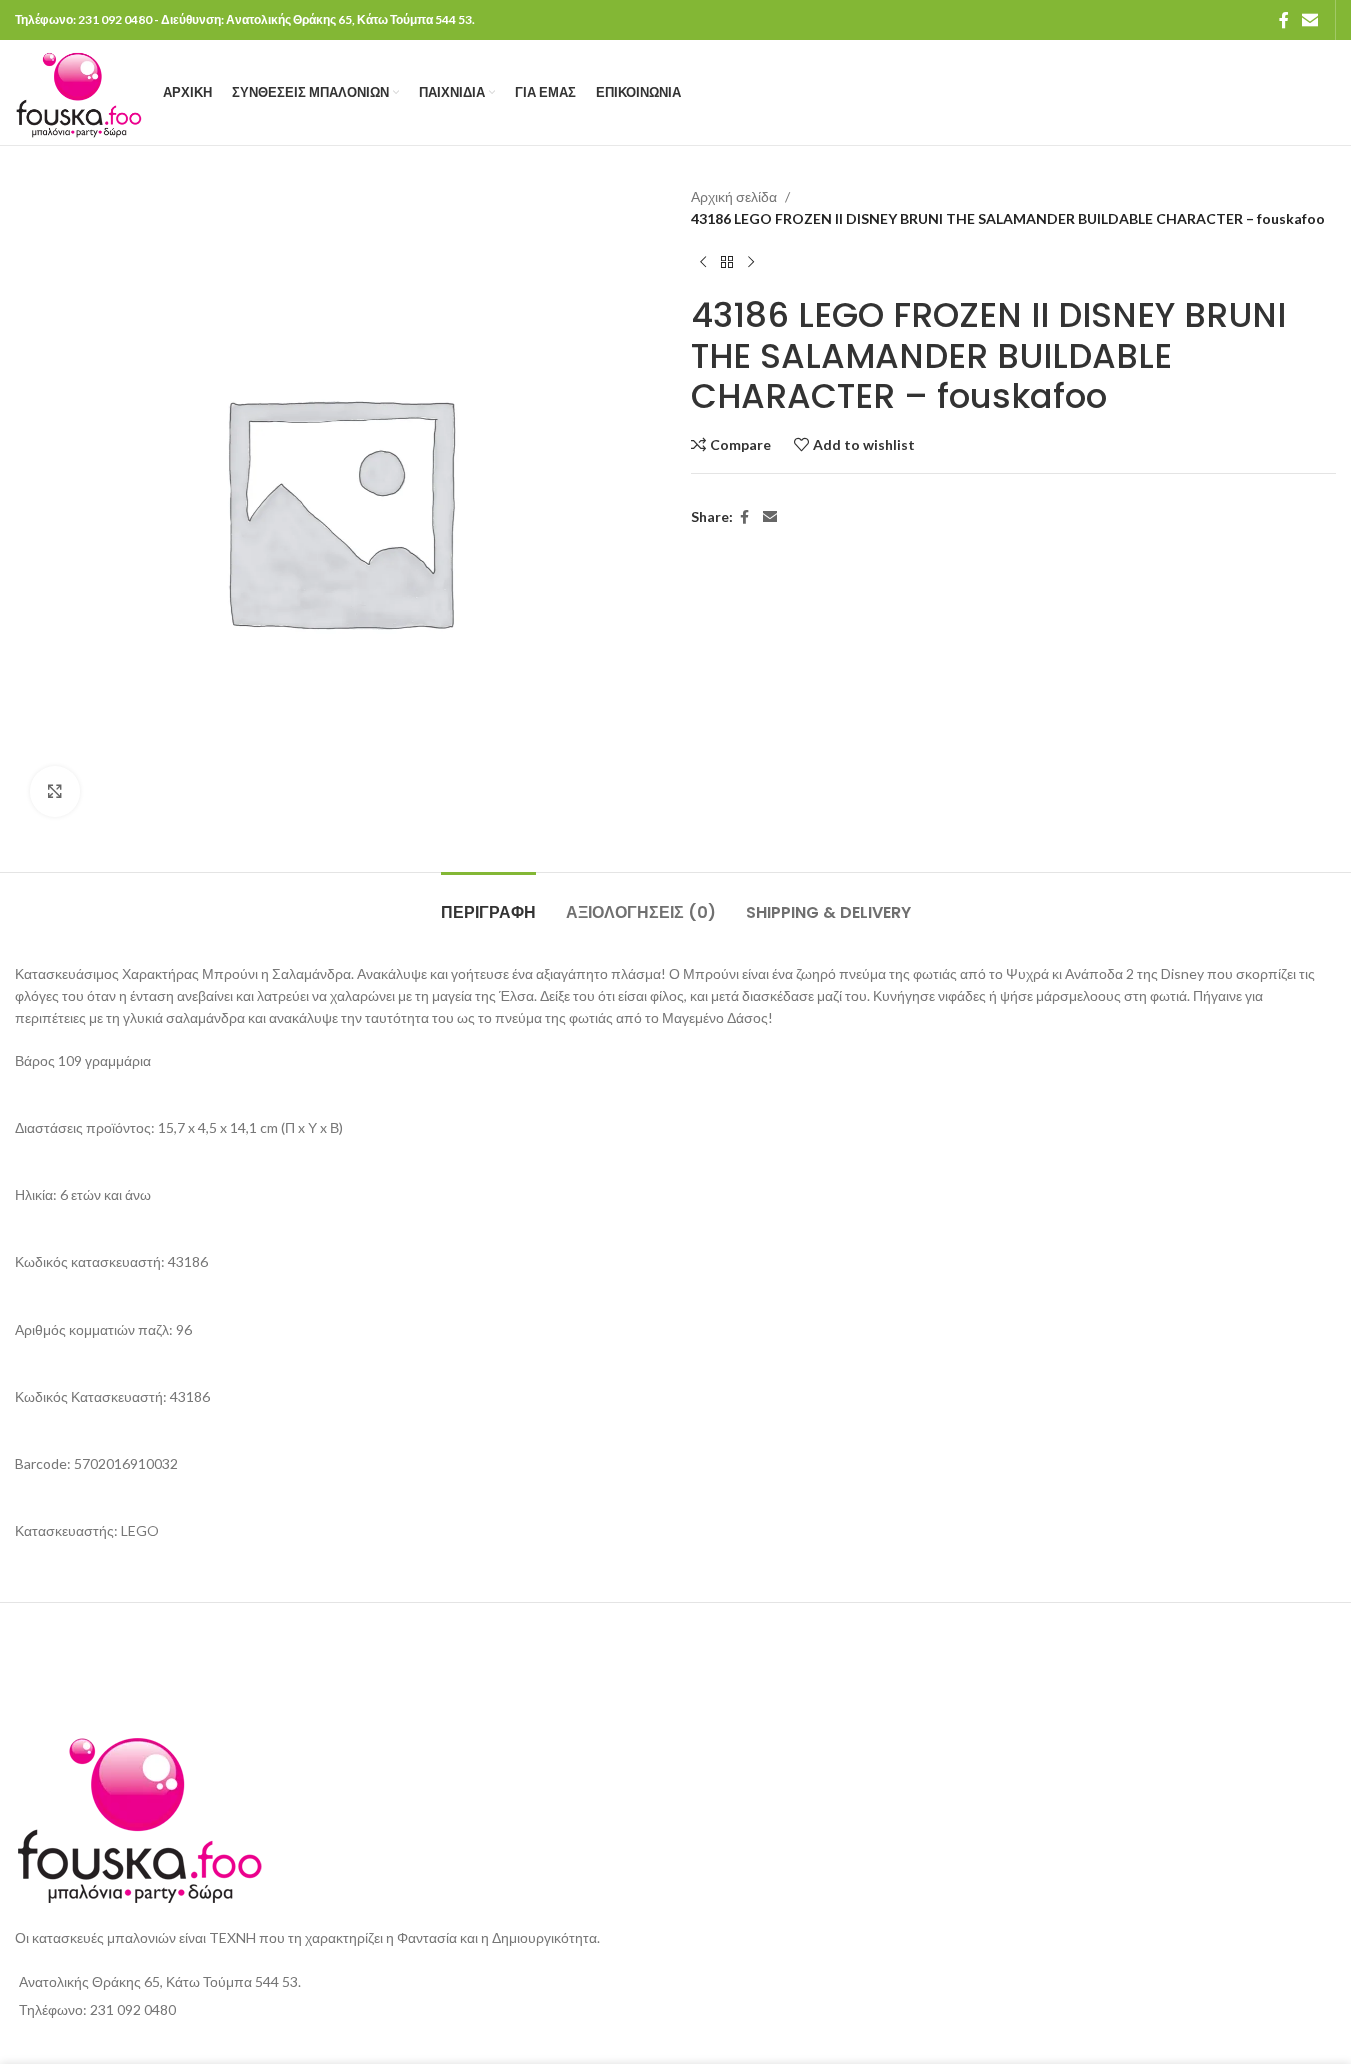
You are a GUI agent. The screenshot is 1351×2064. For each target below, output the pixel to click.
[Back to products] (727, 263)
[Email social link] (1310, 20)
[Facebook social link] (1284, 20)
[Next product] (751, 263)
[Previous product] (703, 263)
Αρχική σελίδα (734, 196)
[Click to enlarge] (55, 791)
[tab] (488, 902)
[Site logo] (79, 90)
